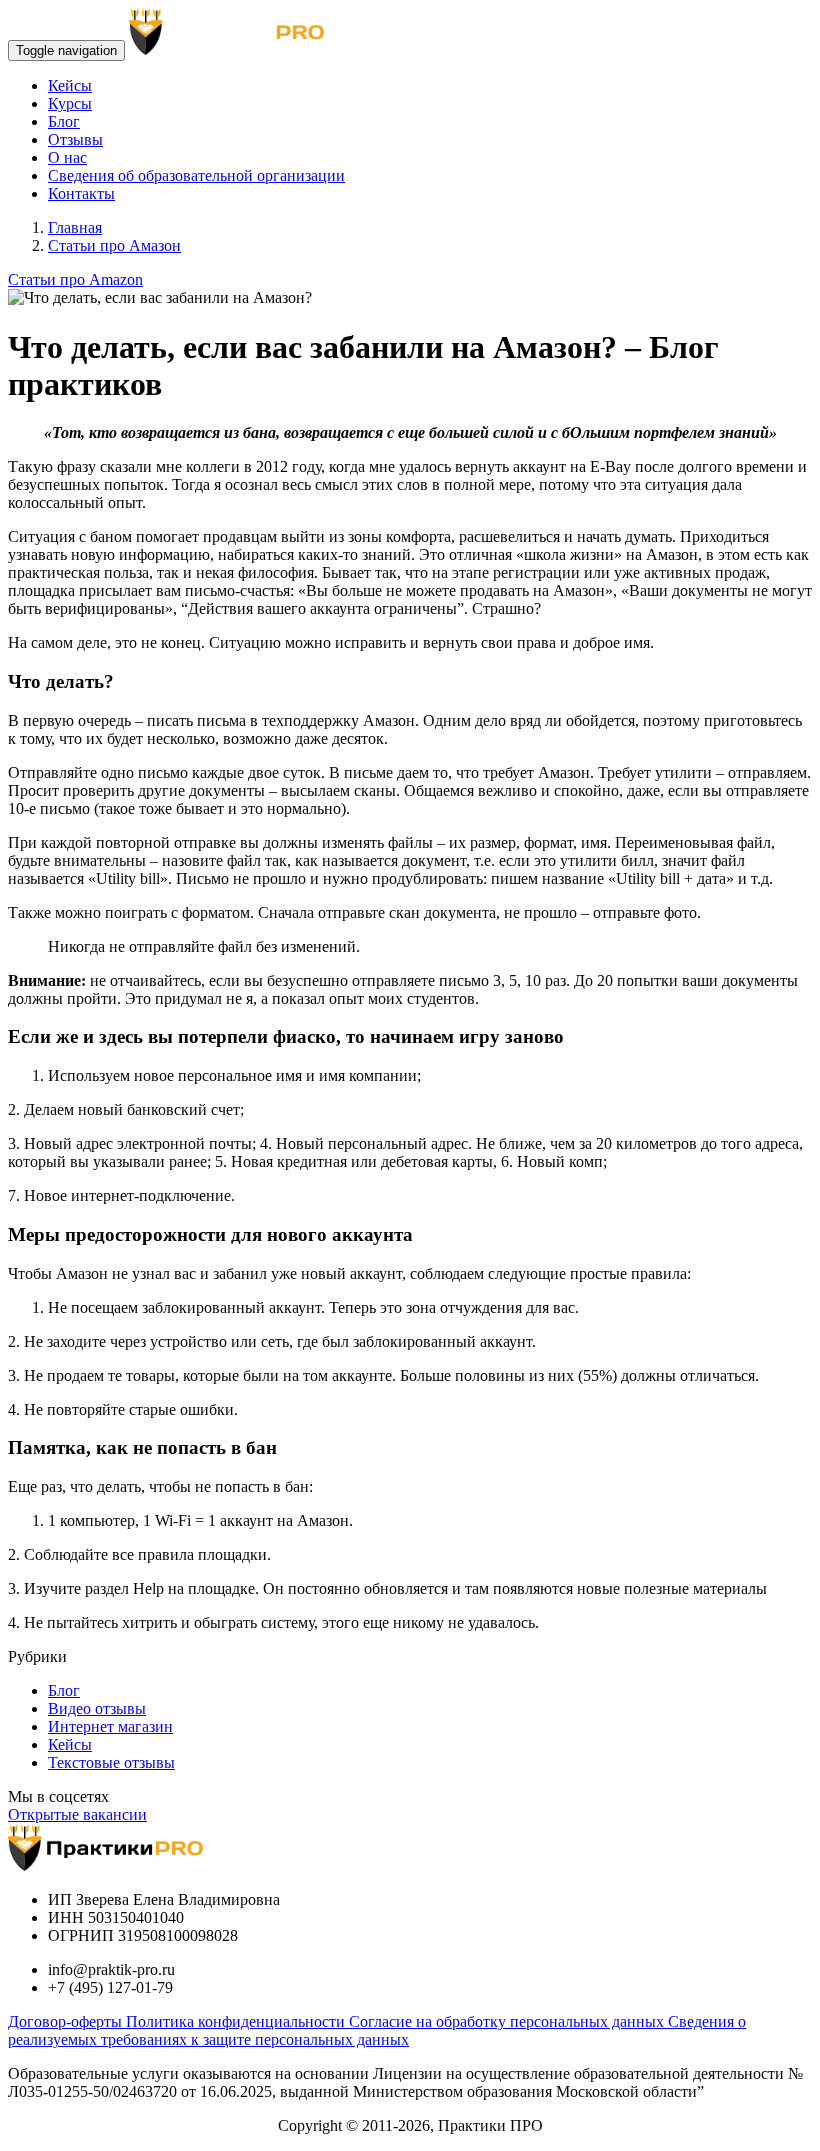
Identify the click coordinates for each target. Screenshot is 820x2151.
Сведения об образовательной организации (196, 175)
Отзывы (75, 139)
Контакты (81, 193)
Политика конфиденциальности (237, 2021)
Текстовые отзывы (111, 1762)
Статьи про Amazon (75, 279)
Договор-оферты (67, 2021)
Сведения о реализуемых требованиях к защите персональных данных (377, 2030)
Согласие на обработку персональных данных (508, 2021)
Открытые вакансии (77, 1814)
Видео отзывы (97, 1708)
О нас (67, 157)
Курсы (70, 103)
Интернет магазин (110, 1726)
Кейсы (70, 85)
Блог (64, 121)
